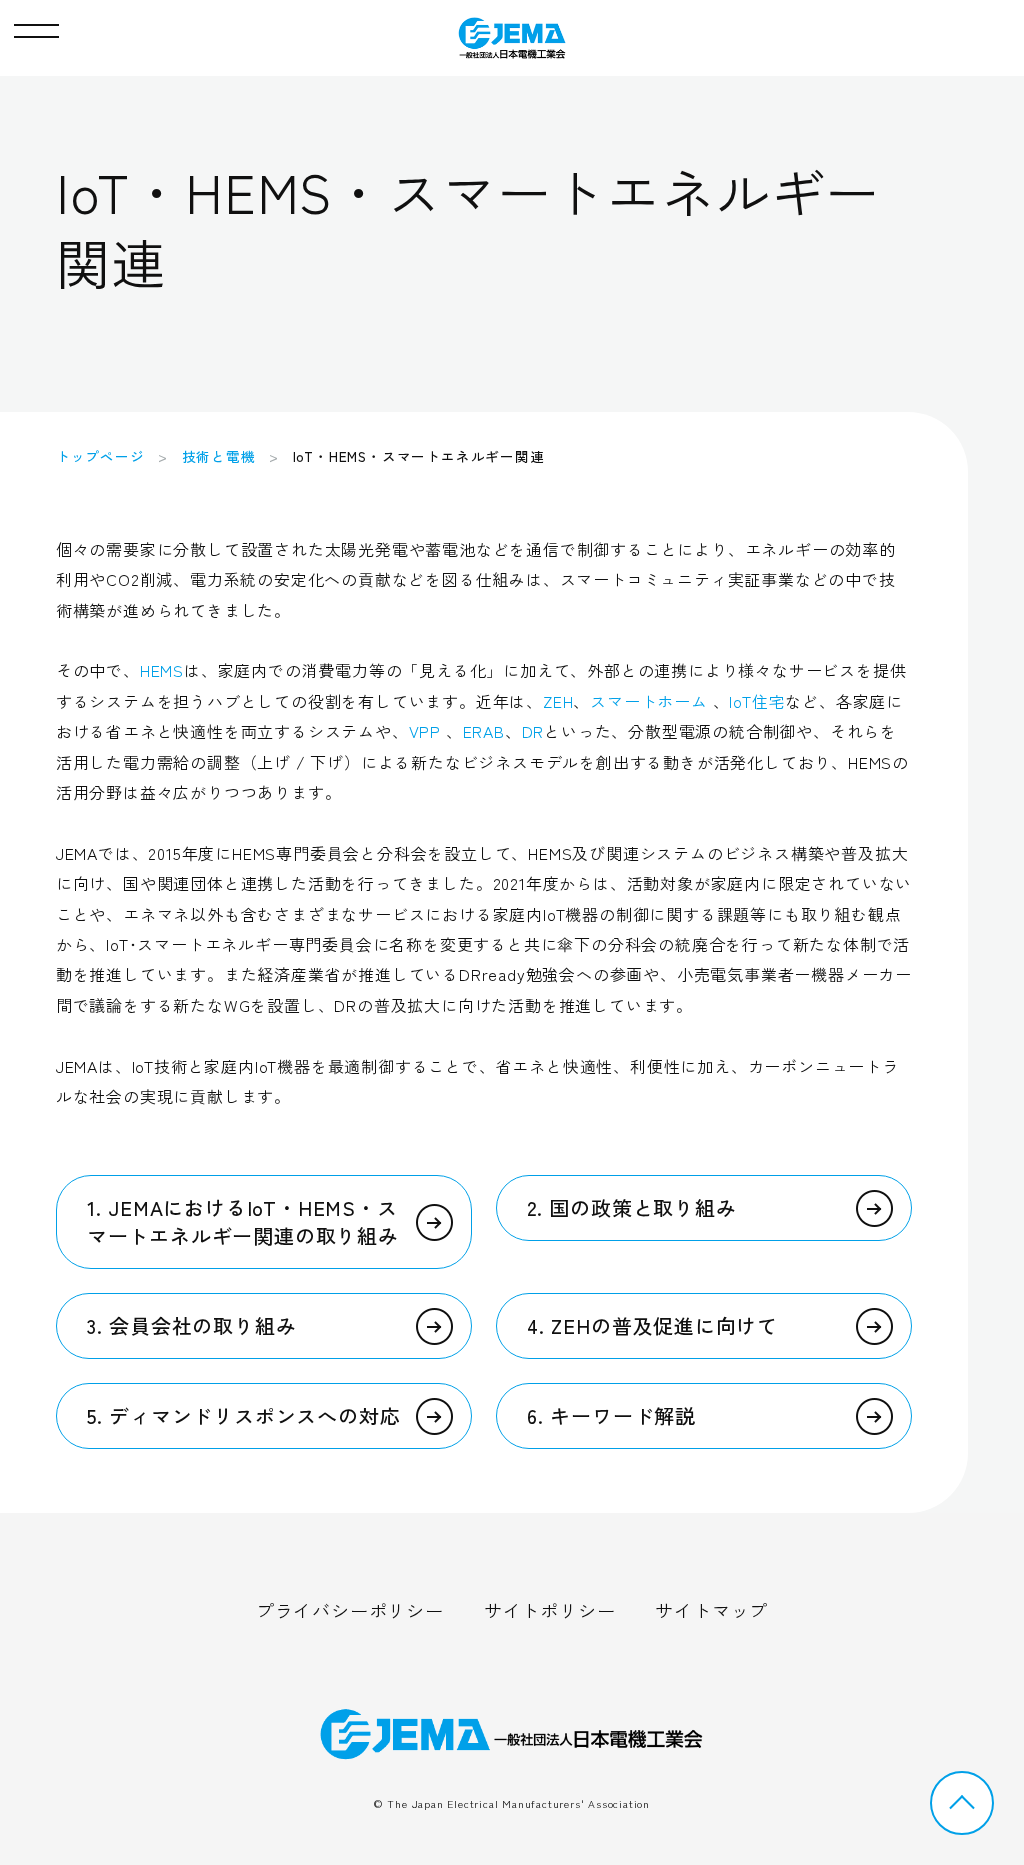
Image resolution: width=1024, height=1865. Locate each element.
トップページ (100, 456)
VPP (425, 731)
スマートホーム (649, 701)
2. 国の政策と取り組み (632, 1207)
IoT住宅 (757, 701)
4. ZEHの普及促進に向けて (652, 1325)
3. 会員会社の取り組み (192, 1325)
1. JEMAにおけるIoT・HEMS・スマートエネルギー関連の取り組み (243, 1221)
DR (533, 731)
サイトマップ (711, 1610)
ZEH (558, 701)
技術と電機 (219, 456)
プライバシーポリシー (350, 1610)
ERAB (484, 731)
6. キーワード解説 (611, 1415)
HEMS (162, 670)
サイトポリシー (550, 1610)
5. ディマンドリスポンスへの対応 (244, 1415)
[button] (36, 26)
